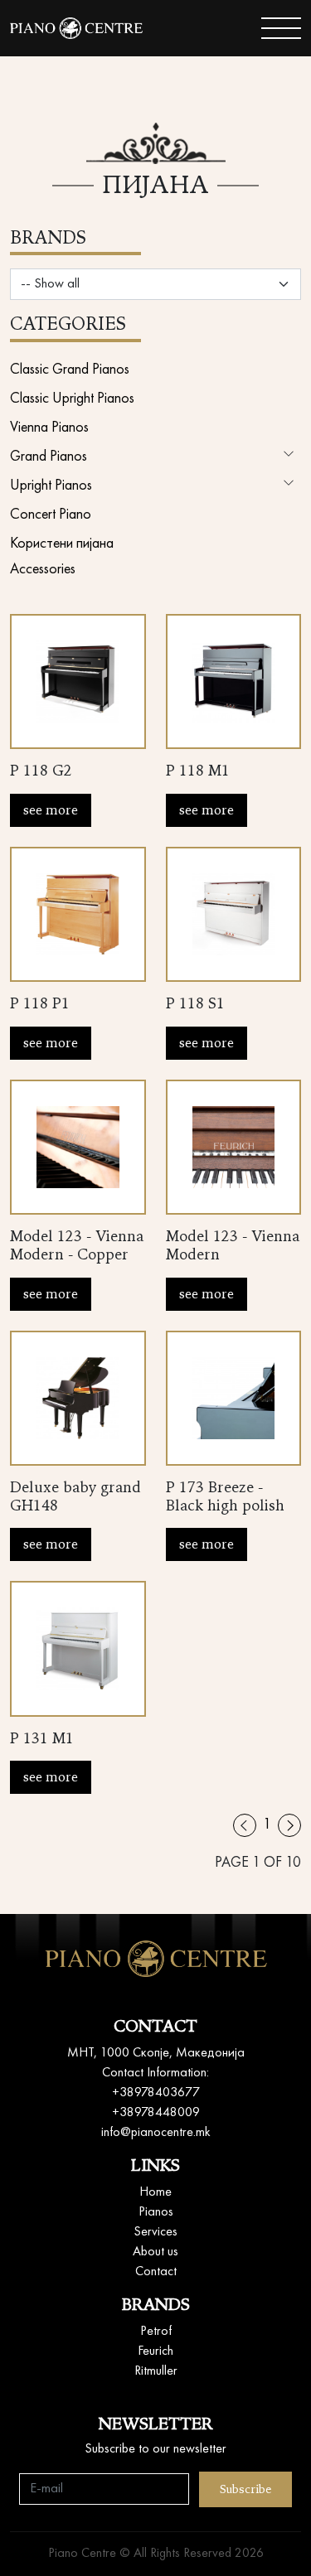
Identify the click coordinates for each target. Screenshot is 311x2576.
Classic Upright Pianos (72, 399)
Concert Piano (51, 515)
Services (155, 2232)
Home (155, 2192)
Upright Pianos (51, 486)
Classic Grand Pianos (70, 370)
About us (155, 2252)
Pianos (156, 2212)
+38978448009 (156, 2113)
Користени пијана (62, 544)
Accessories (43, 569)
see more (51, 810)
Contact (156, 2272)
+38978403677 (156, 2093)
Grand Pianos (49, 457)
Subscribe (245, 2489)
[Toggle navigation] (281, 28)
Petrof (156, 2332)
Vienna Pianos (49, 428)
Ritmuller (156, 2371)
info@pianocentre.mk (156, 2133)
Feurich (155, 2351)
